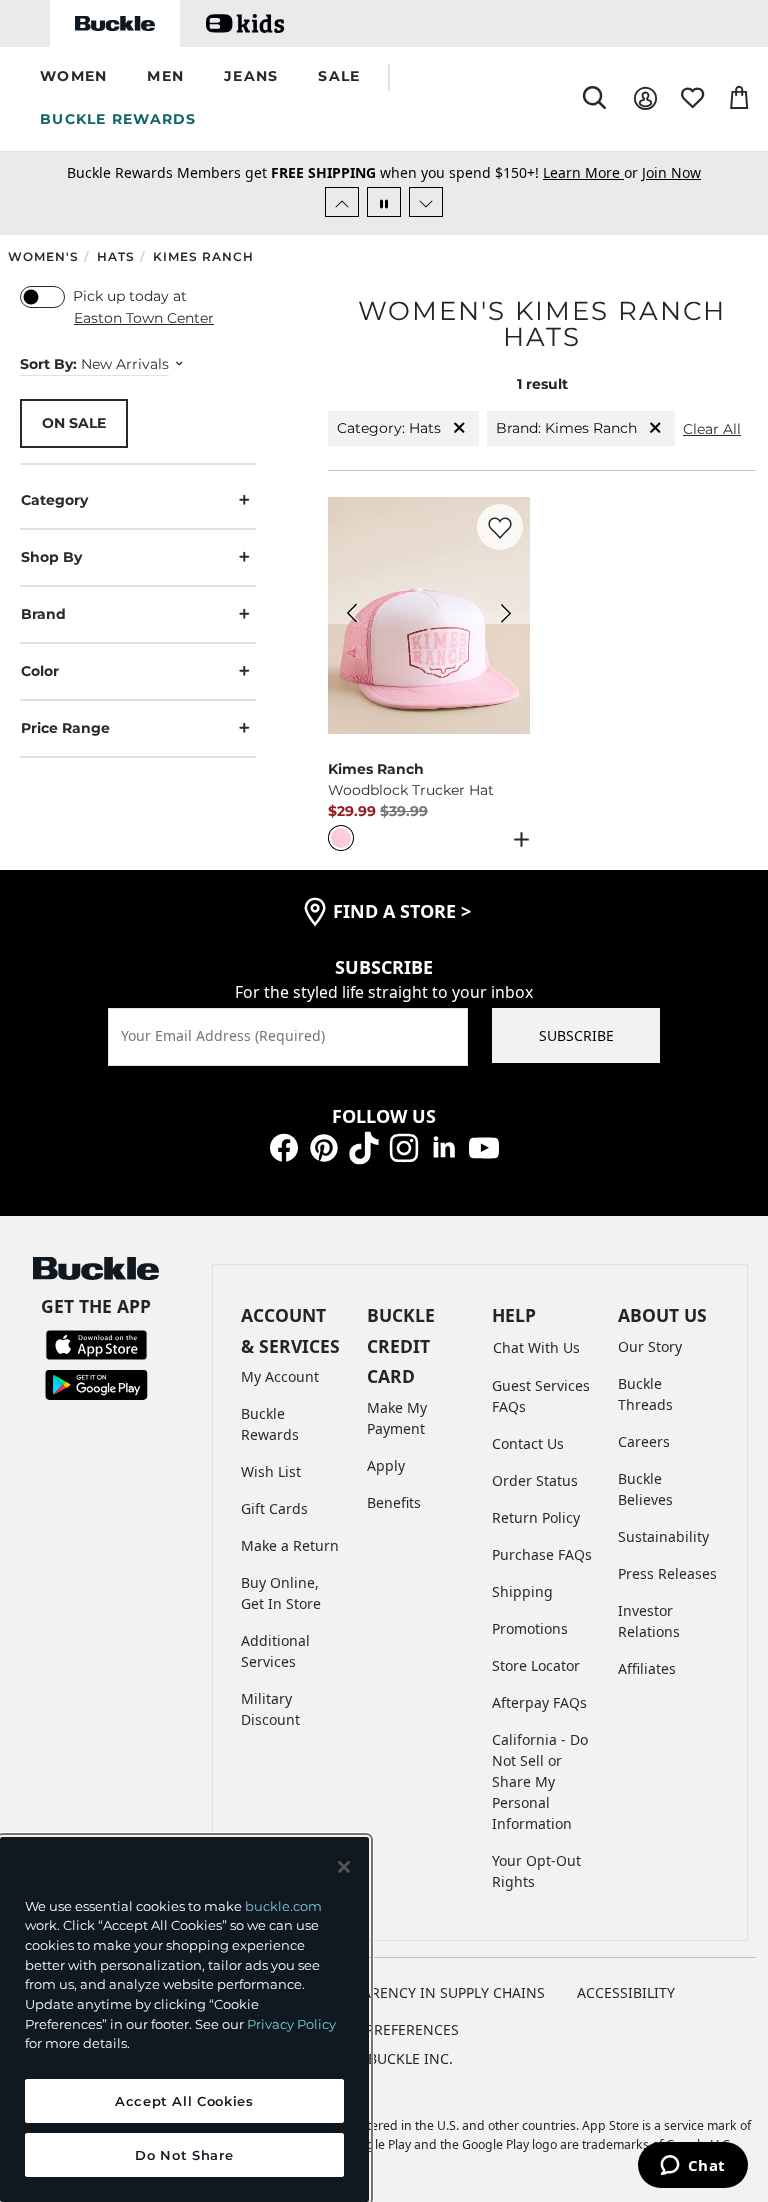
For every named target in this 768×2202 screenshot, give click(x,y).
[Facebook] (284, 1146)
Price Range (65, 728)
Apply (386, 1465)
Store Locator (536, 1665)
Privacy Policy (291, 2024)
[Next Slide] (426, 202)
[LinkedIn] (444, 1146)
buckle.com (283, 1906)
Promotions (530, 1628)
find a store (402, 911)
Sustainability (663, 1536)
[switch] (42, 297)
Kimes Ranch (203, 256)
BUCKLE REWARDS (118, 119)
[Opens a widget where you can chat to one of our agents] (692, 2167)
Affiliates (647, 1668)
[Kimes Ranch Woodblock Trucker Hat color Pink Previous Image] (352, 616)
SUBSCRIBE (576, 1035)
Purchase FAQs (542, 1554)
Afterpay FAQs (539, 1702)
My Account (280, 1376)
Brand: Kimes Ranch (566, 428)
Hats (116, 256)
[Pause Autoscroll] (384, 202)
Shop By (51, 557)
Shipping (522, 1591)
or (592, 172)
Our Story (650, 1346)
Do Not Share (184, 2155)
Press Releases (667, 1573)
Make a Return (290, 1545)
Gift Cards (274, 1508)
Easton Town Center (144, 318)
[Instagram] (404, 1146)
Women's (43, 256)
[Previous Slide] (342, 202)
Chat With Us (536, 1347)
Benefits (394, 1502)
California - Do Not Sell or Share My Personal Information (540, 1781)
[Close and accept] (344, 1867)
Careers (644, 1441)
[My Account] (645, 98)
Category (54, 500)
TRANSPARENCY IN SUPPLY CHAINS (427, 1992)
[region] (184, 2019)
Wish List (271, 1471)
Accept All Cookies (184, 2101)
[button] (73, 77)
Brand (43, 614)
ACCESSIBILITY (626, 1992)
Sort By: (48, 364)
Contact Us (528, 1443)
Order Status (535, 1480)
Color (40, 671)
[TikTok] (364, 1146)
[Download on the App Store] (96, 1343)
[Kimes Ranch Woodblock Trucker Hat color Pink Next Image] (506, 616)
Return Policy (536, 1517)
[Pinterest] (324, 1146)
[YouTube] (484, 1146)
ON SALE (74, 423)
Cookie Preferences (384, 2029)
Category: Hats (389, 428)
